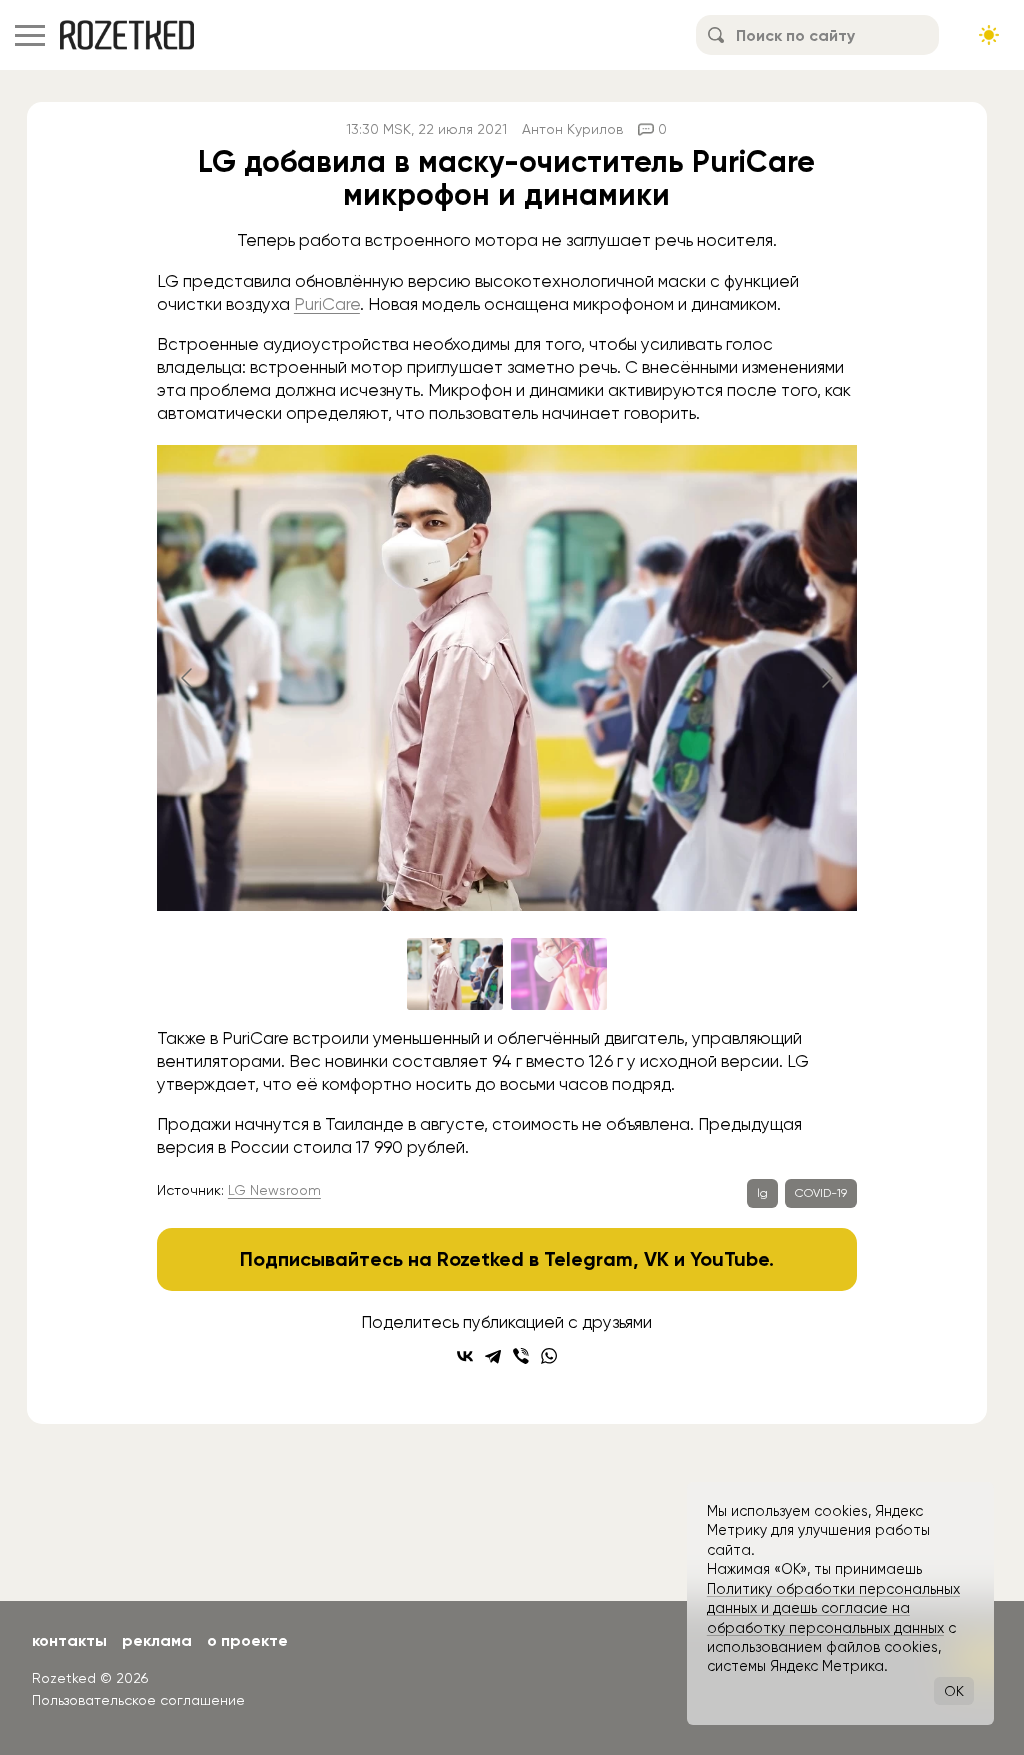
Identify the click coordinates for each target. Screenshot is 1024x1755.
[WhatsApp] (549, 1356)
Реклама (157, 1640)
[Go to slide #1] (455, 974)
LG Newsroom (274, 1190)
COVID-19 (821, 1193)
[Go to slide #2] (559, 974)
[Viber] (521, 1356)
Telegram (588, 1259)
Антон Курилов (572, 129)
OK (954, 1691)
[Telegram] (493, 1356)
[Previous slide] (188, 678)
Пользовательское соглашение (138, 1700)
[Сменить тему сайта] (989, 35)
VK (656, 1259)
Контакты (69, 1640)
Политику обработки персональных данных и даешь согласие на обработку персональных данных (833, 1608)
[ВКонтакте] (465, 1356)
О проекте (247, 1640)
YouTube (729, 1259)
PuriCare (327, 304)
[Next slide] (826, 678)
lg (762, 1193)
